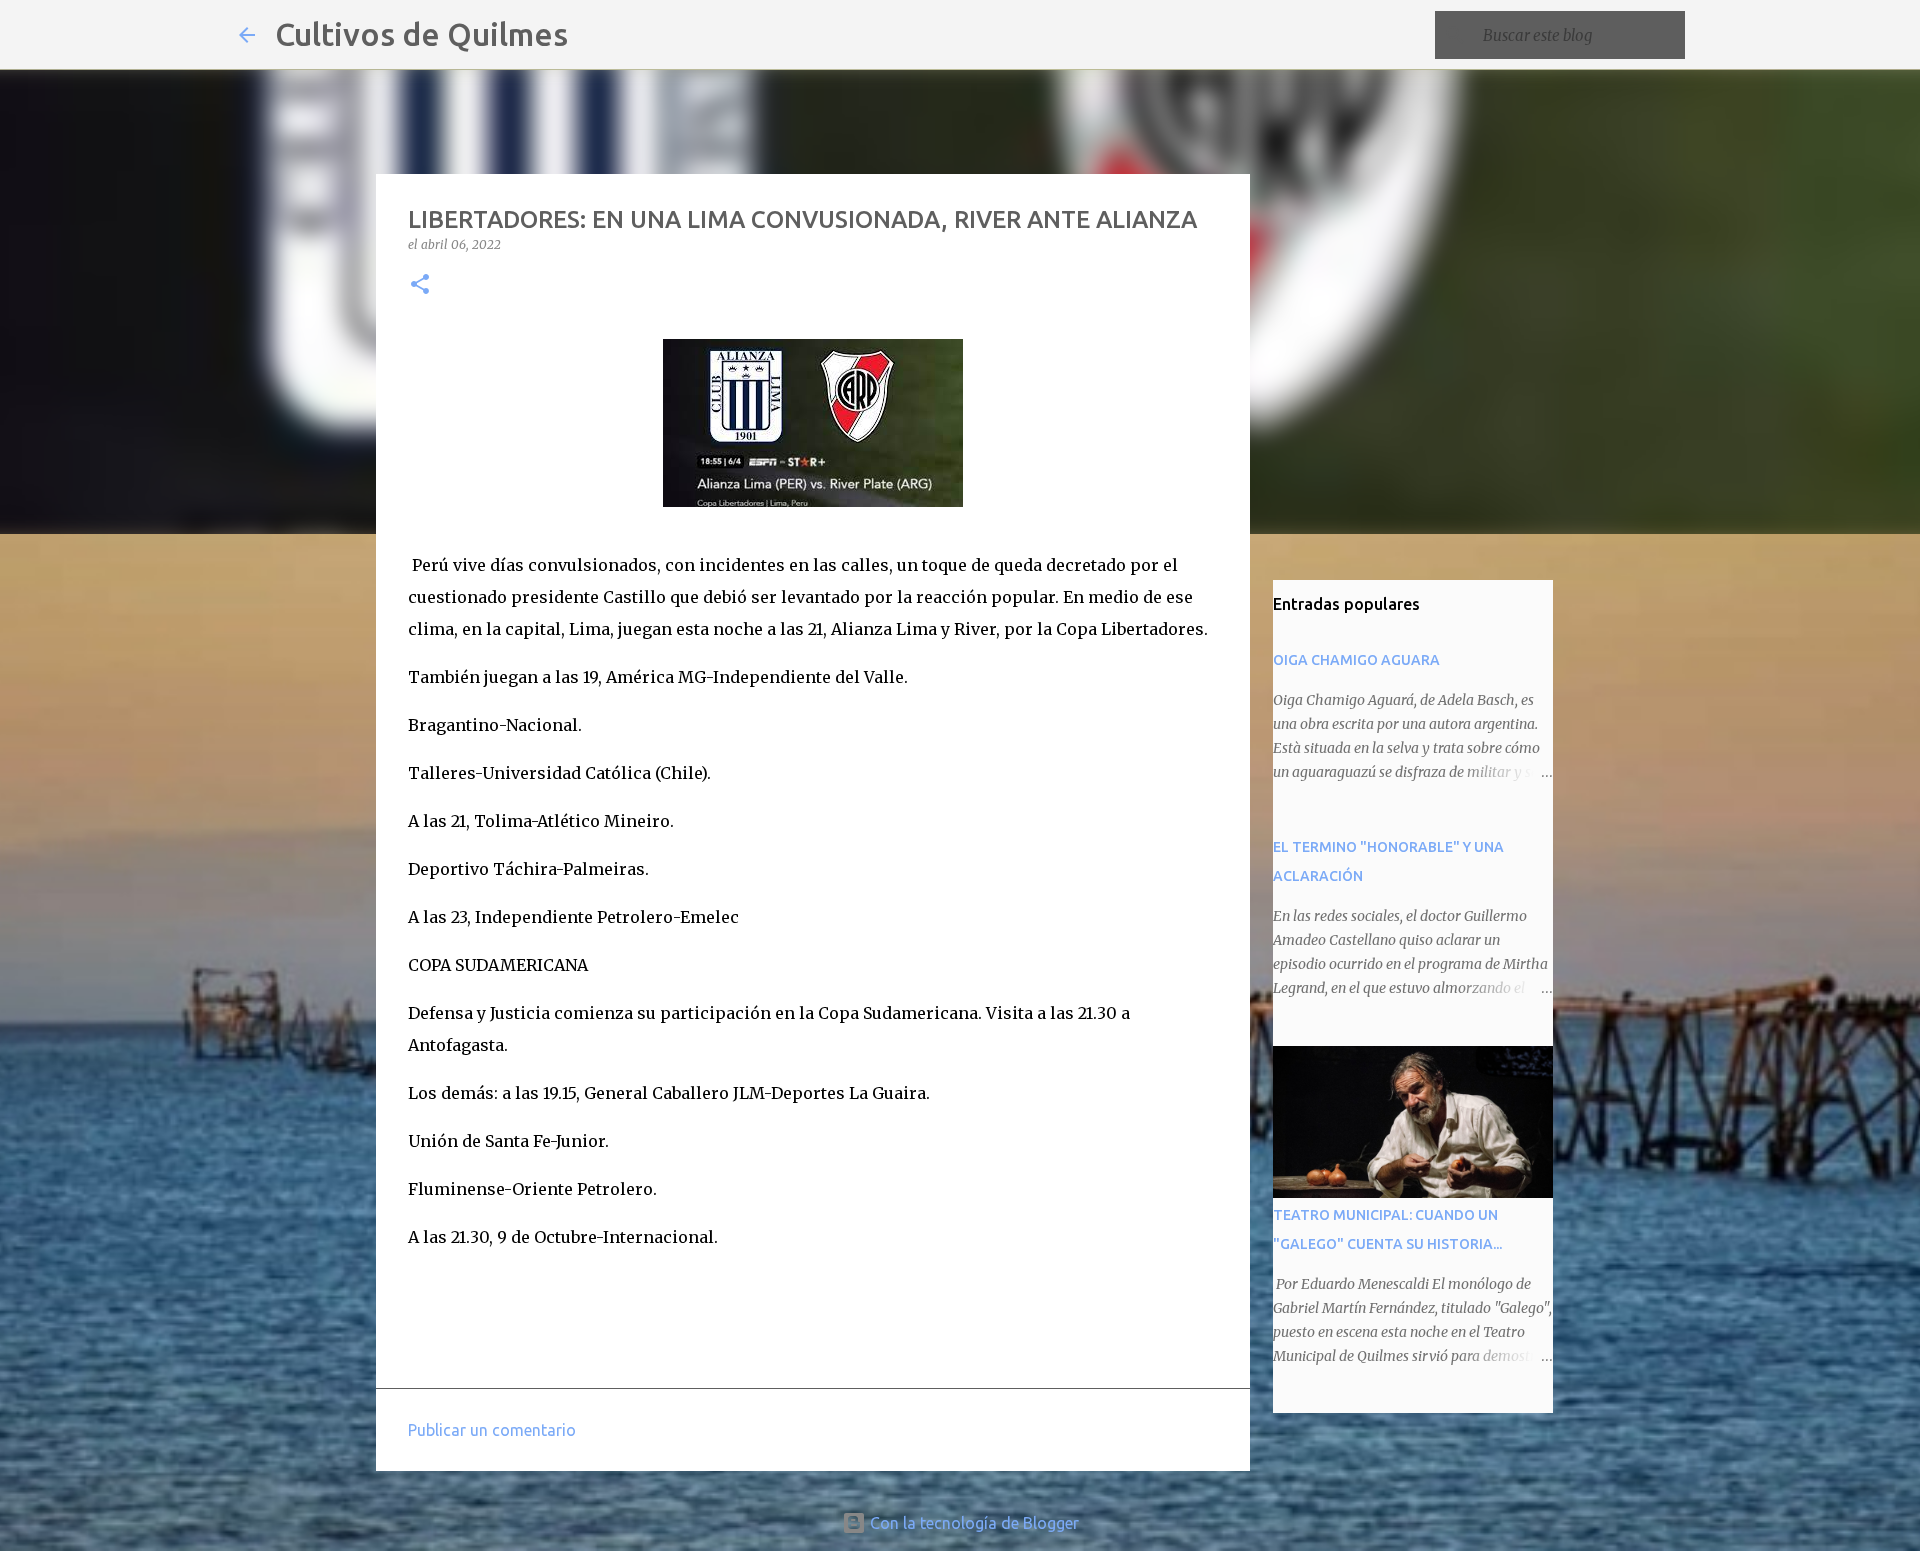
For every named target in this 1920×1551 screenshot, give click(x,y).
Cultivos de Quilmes (421, 34)
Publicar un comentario (492, 1430)
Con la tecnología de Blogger (972, 1523)
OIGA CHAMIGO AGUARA (1356, 660)
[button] (420, 285)
